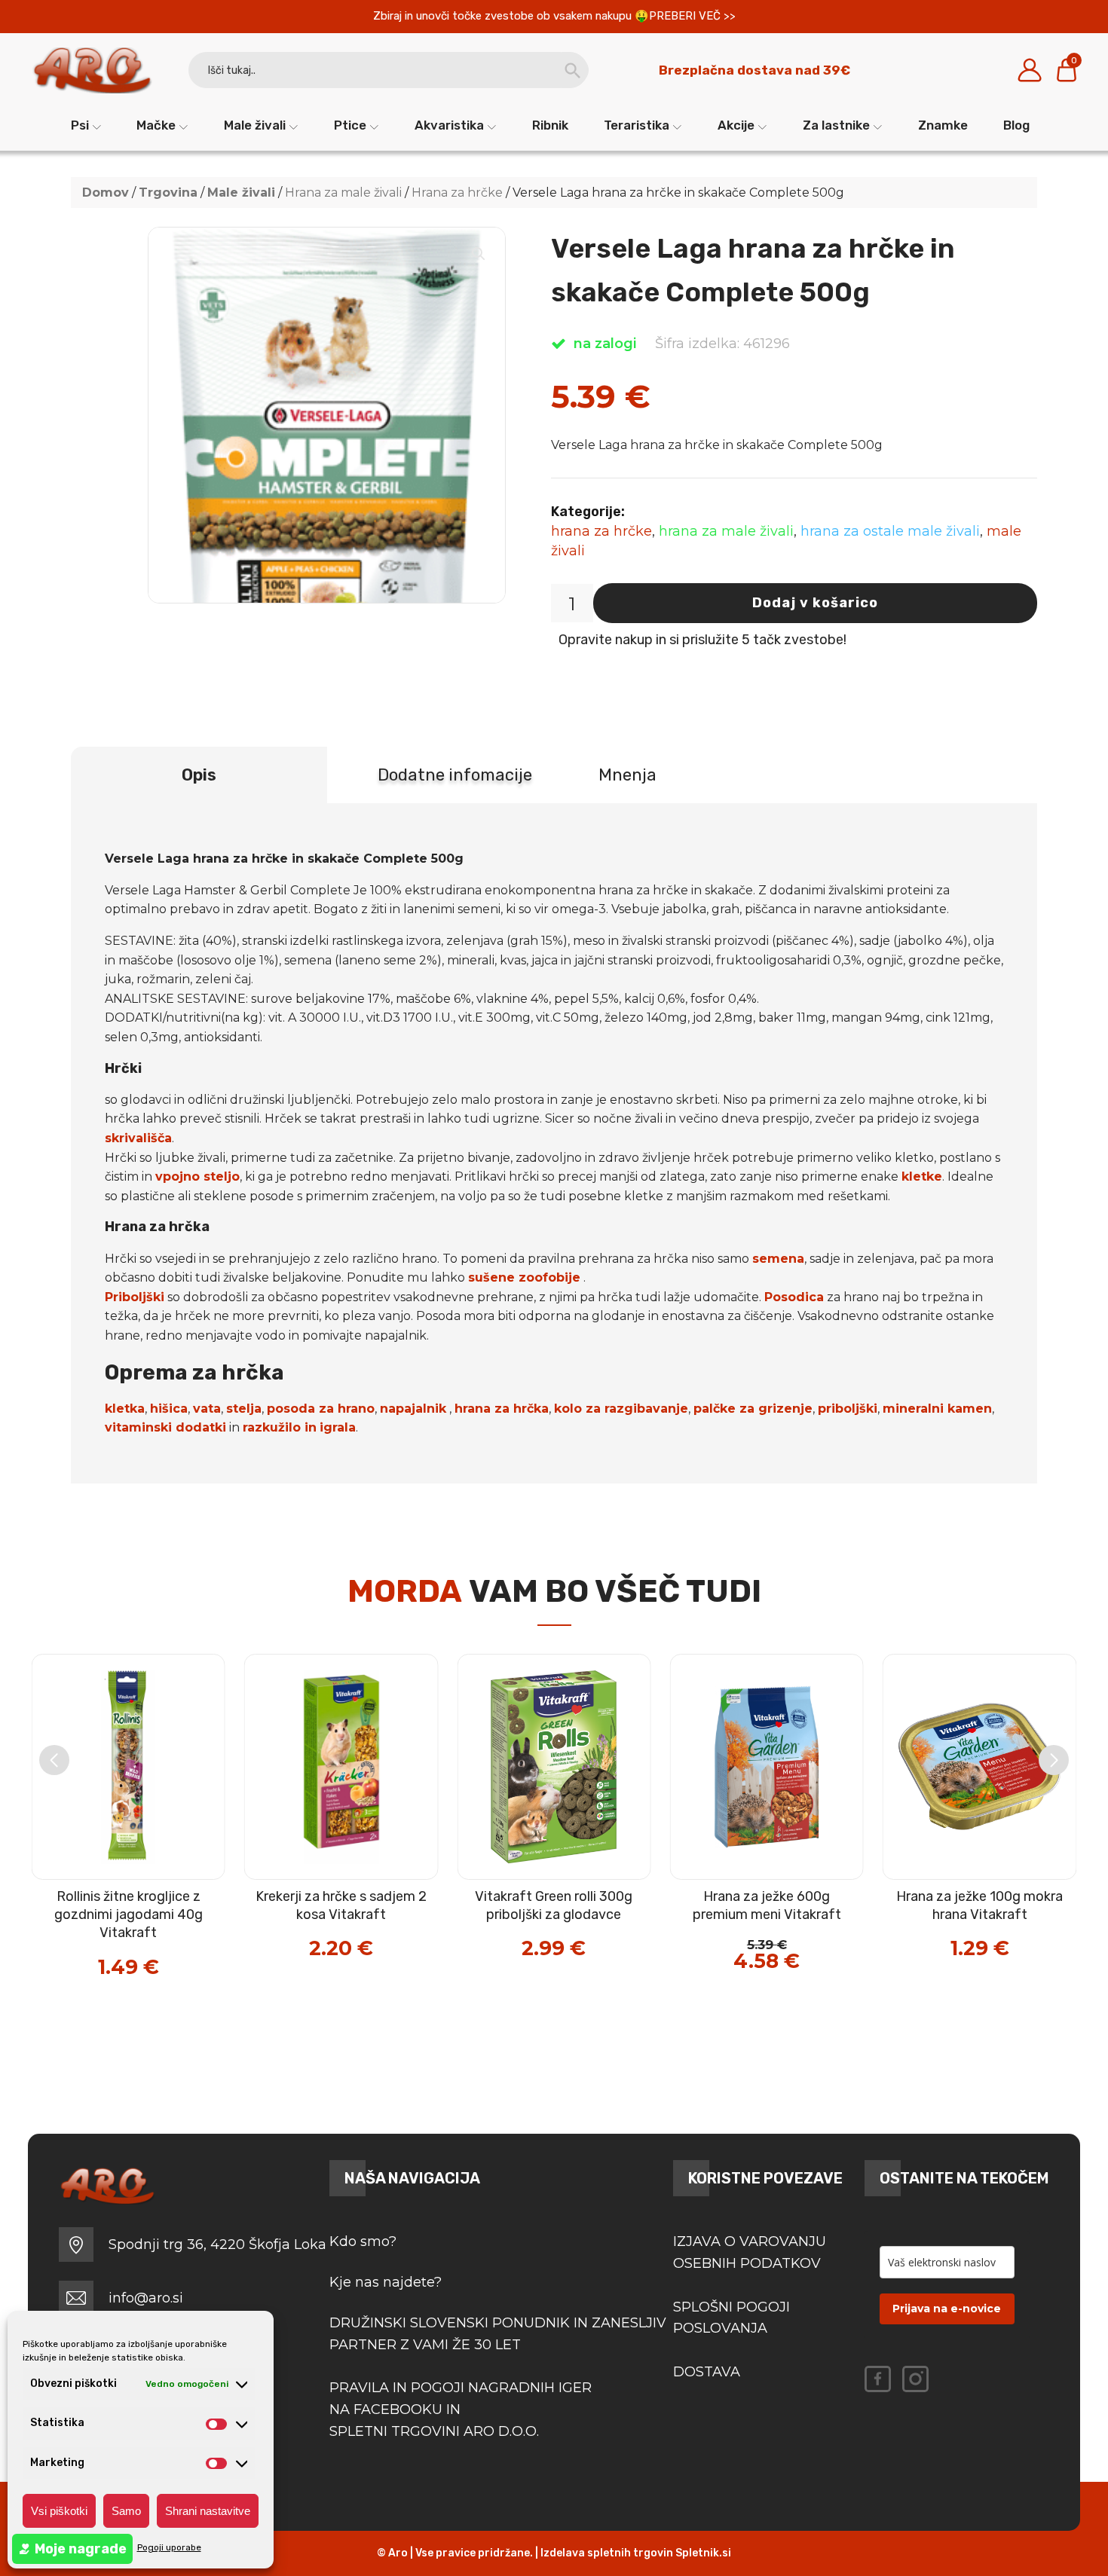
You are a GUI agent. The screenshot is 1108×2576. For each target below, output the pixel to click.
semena (778, 1259)
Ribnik (550, 125)
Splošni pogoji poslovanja (732, 2318)
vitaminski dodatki (165, 1427)
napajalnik (413, 1409)
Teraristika (637, 125)
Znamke (943, 125)
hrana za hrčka (502, 1409)
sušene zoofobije (524, 1277)
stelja (244, 1409)
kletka (125, 1409)
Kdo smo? (363, 2241)
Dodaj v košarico (815, 603)
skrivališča (138, 1138)
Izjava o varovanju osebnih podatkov (750, 2252)
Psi (80, 125)
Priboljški (135, 1297)
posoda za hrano (321, 1409)
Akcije (736, 125)
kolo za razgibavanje (621, 1409)
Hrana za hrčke (457, 193)
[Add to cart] (161, 1917)
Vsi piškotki (59, 2511)
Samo (126, 2511)
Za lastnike (836, 125)
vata (207, 1409)
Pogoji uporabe (169, 2547)
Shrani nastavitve (208, 2511)
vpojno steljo (197, 1176)
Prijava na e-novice (947, 2309)
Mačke (156, 125)
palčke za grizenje (753, 1409)
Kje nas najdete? (386, 2282)
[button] (479, 254)
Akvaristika (449, 125)
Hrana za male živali (343, 193)
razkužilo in (280, 1427)
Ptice (350, 125)
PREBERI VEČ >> (692, 16)
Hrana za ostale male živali (890, 531)
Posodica (794, 1297)
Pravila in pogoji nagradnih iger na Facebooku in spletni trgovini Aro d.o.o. (462, 2409)
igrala (338, 1427)
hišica (169, 1409)
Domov (106, 193)
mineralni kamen (937, 1409)
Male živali (255, 125)
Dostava (707, 2372)
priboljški (848, 1409)
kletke (922, 1176)
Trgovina (168, 193)
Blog (1016, 125)
